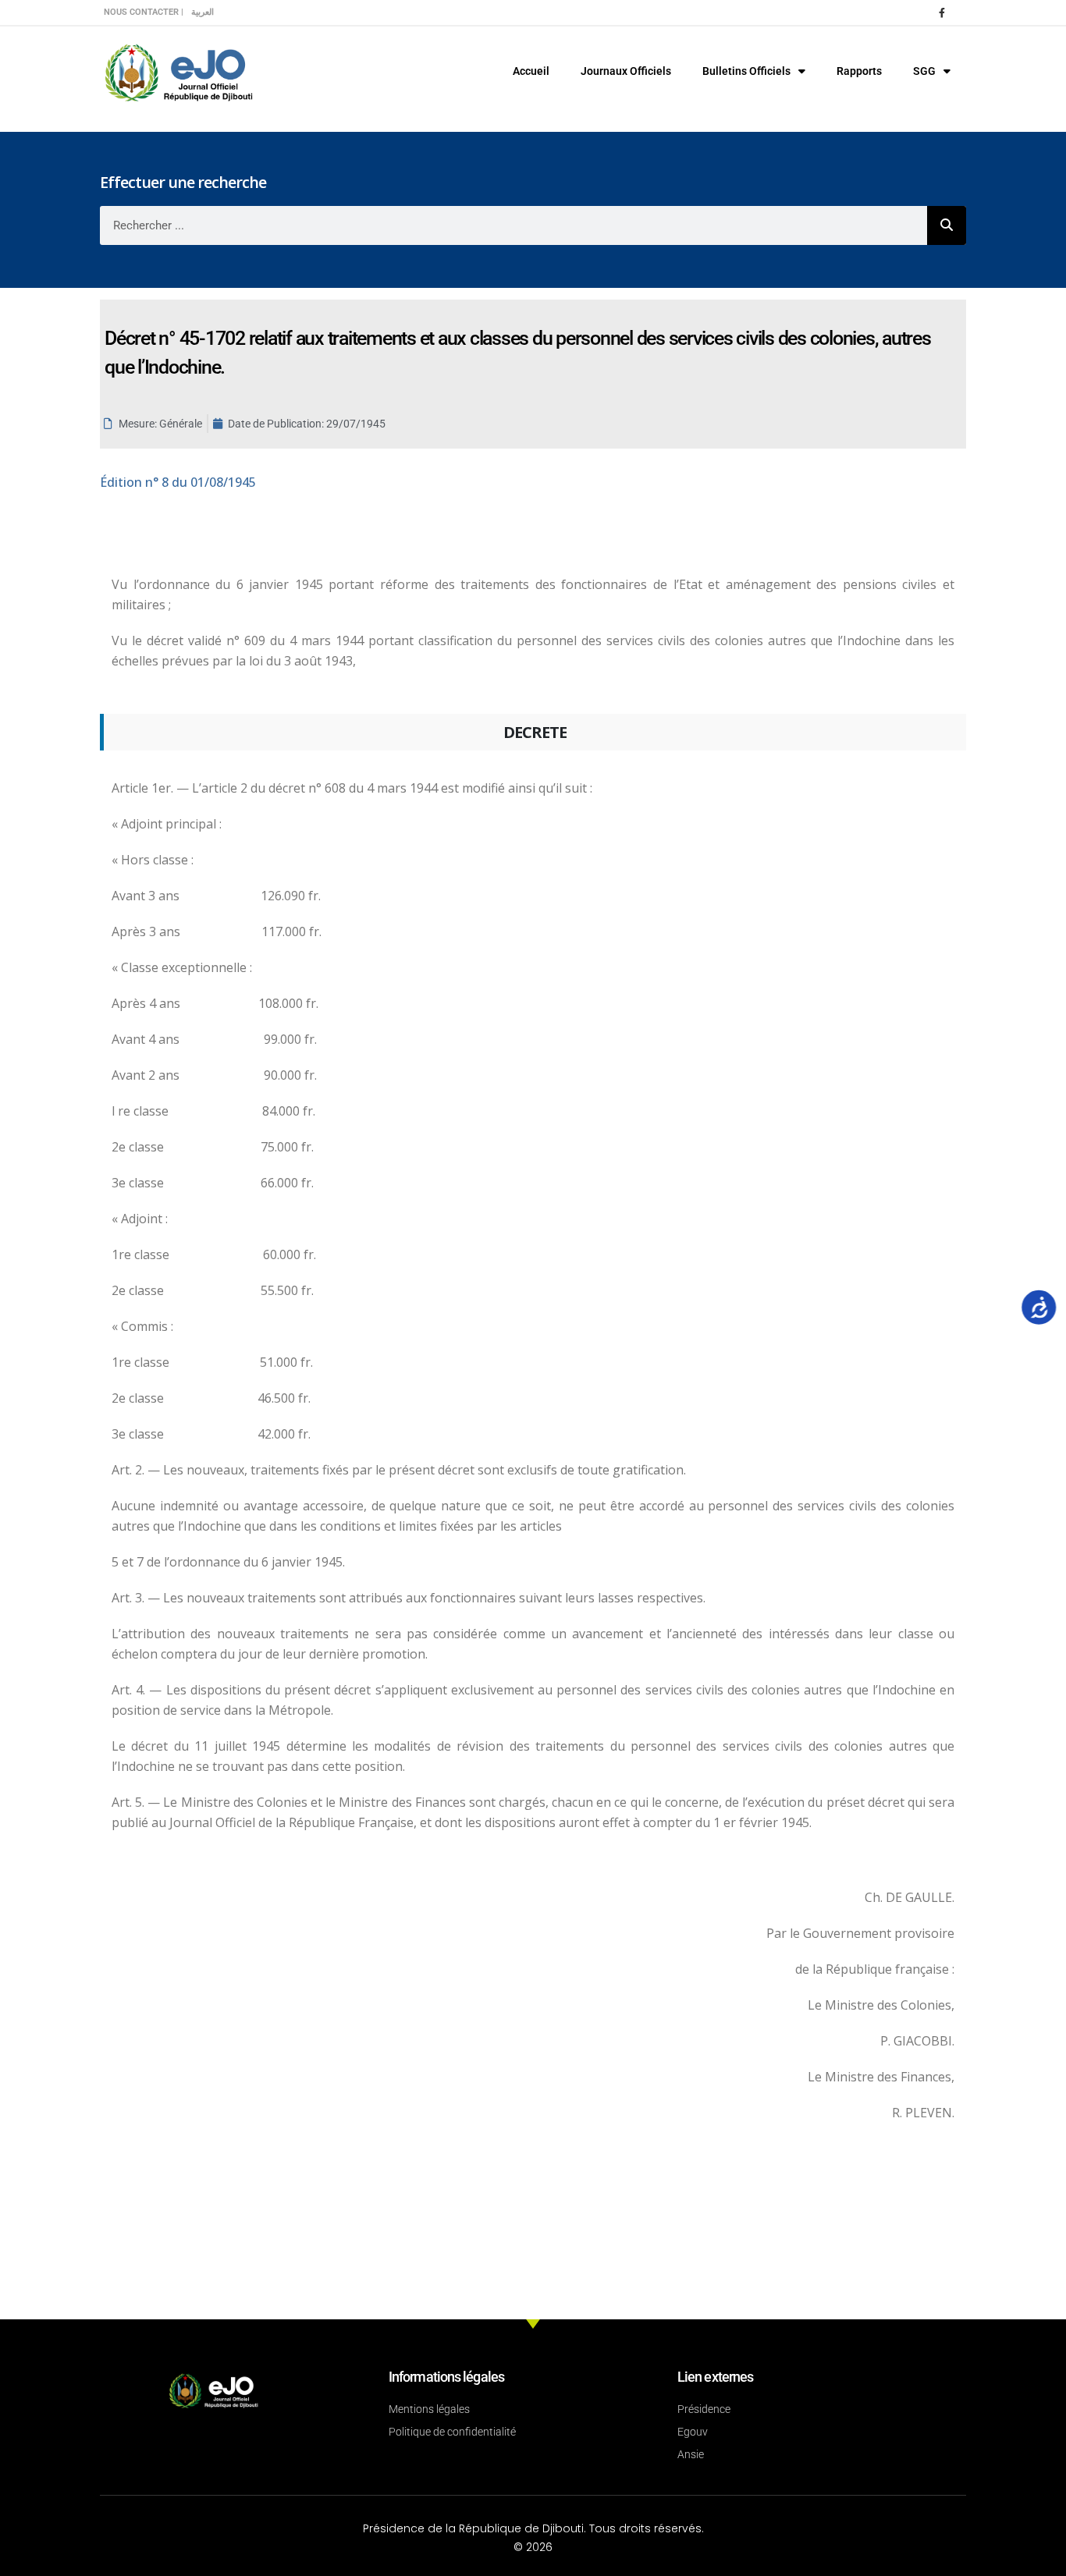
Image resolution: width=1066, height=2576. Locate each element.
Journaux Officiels (626, 71)
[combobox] (513, 225)
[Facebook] (942, 12)
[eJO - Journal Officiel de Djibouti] (178, 71)
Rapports (859, 71)
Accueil (531, 71)
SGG (924, 71)
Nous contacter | (144, 12)
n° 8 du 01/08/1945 (178, 482)
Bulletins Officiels (746, 71)
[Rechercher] (947, 225)
